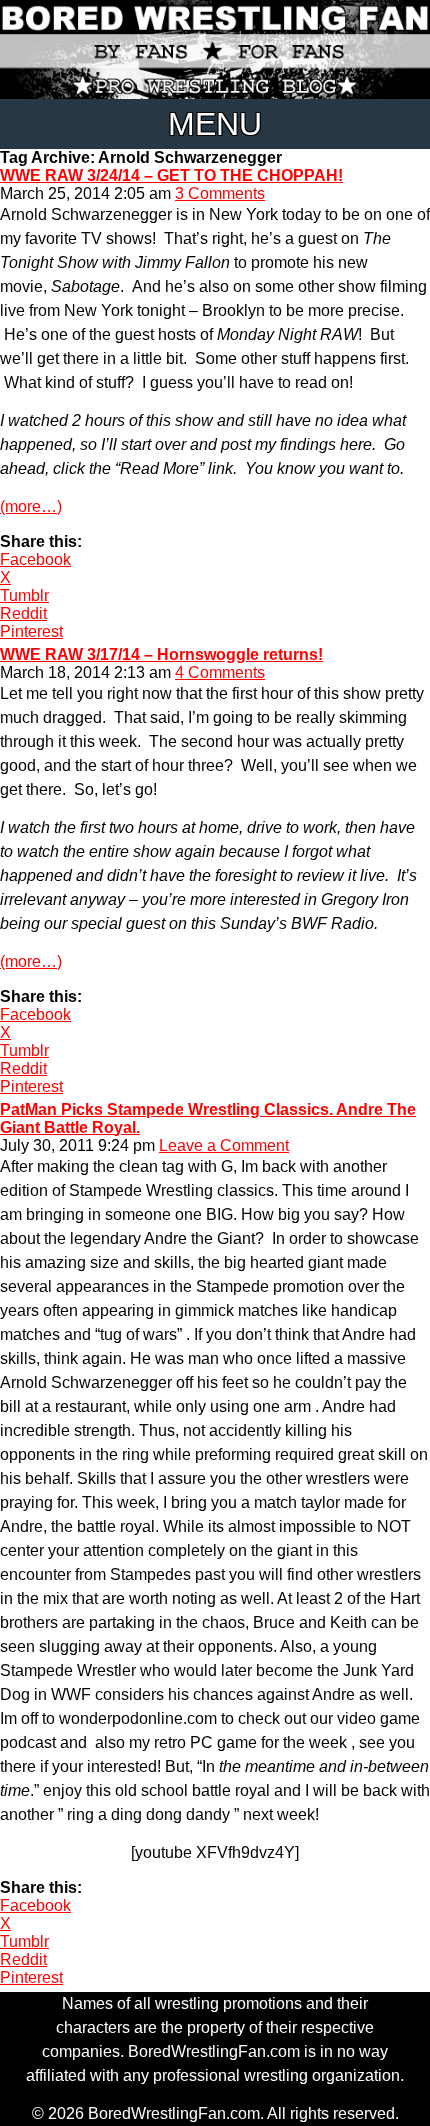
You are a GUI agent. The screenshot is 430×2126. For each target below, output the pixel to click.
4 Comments (220, 672)
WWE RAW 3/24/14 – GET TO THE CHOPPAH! (171, 175)
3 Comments (220, 193)
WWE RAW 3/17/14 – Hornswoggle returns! (161, 654)
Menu (215, 124)
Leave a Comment (224, 1145)
